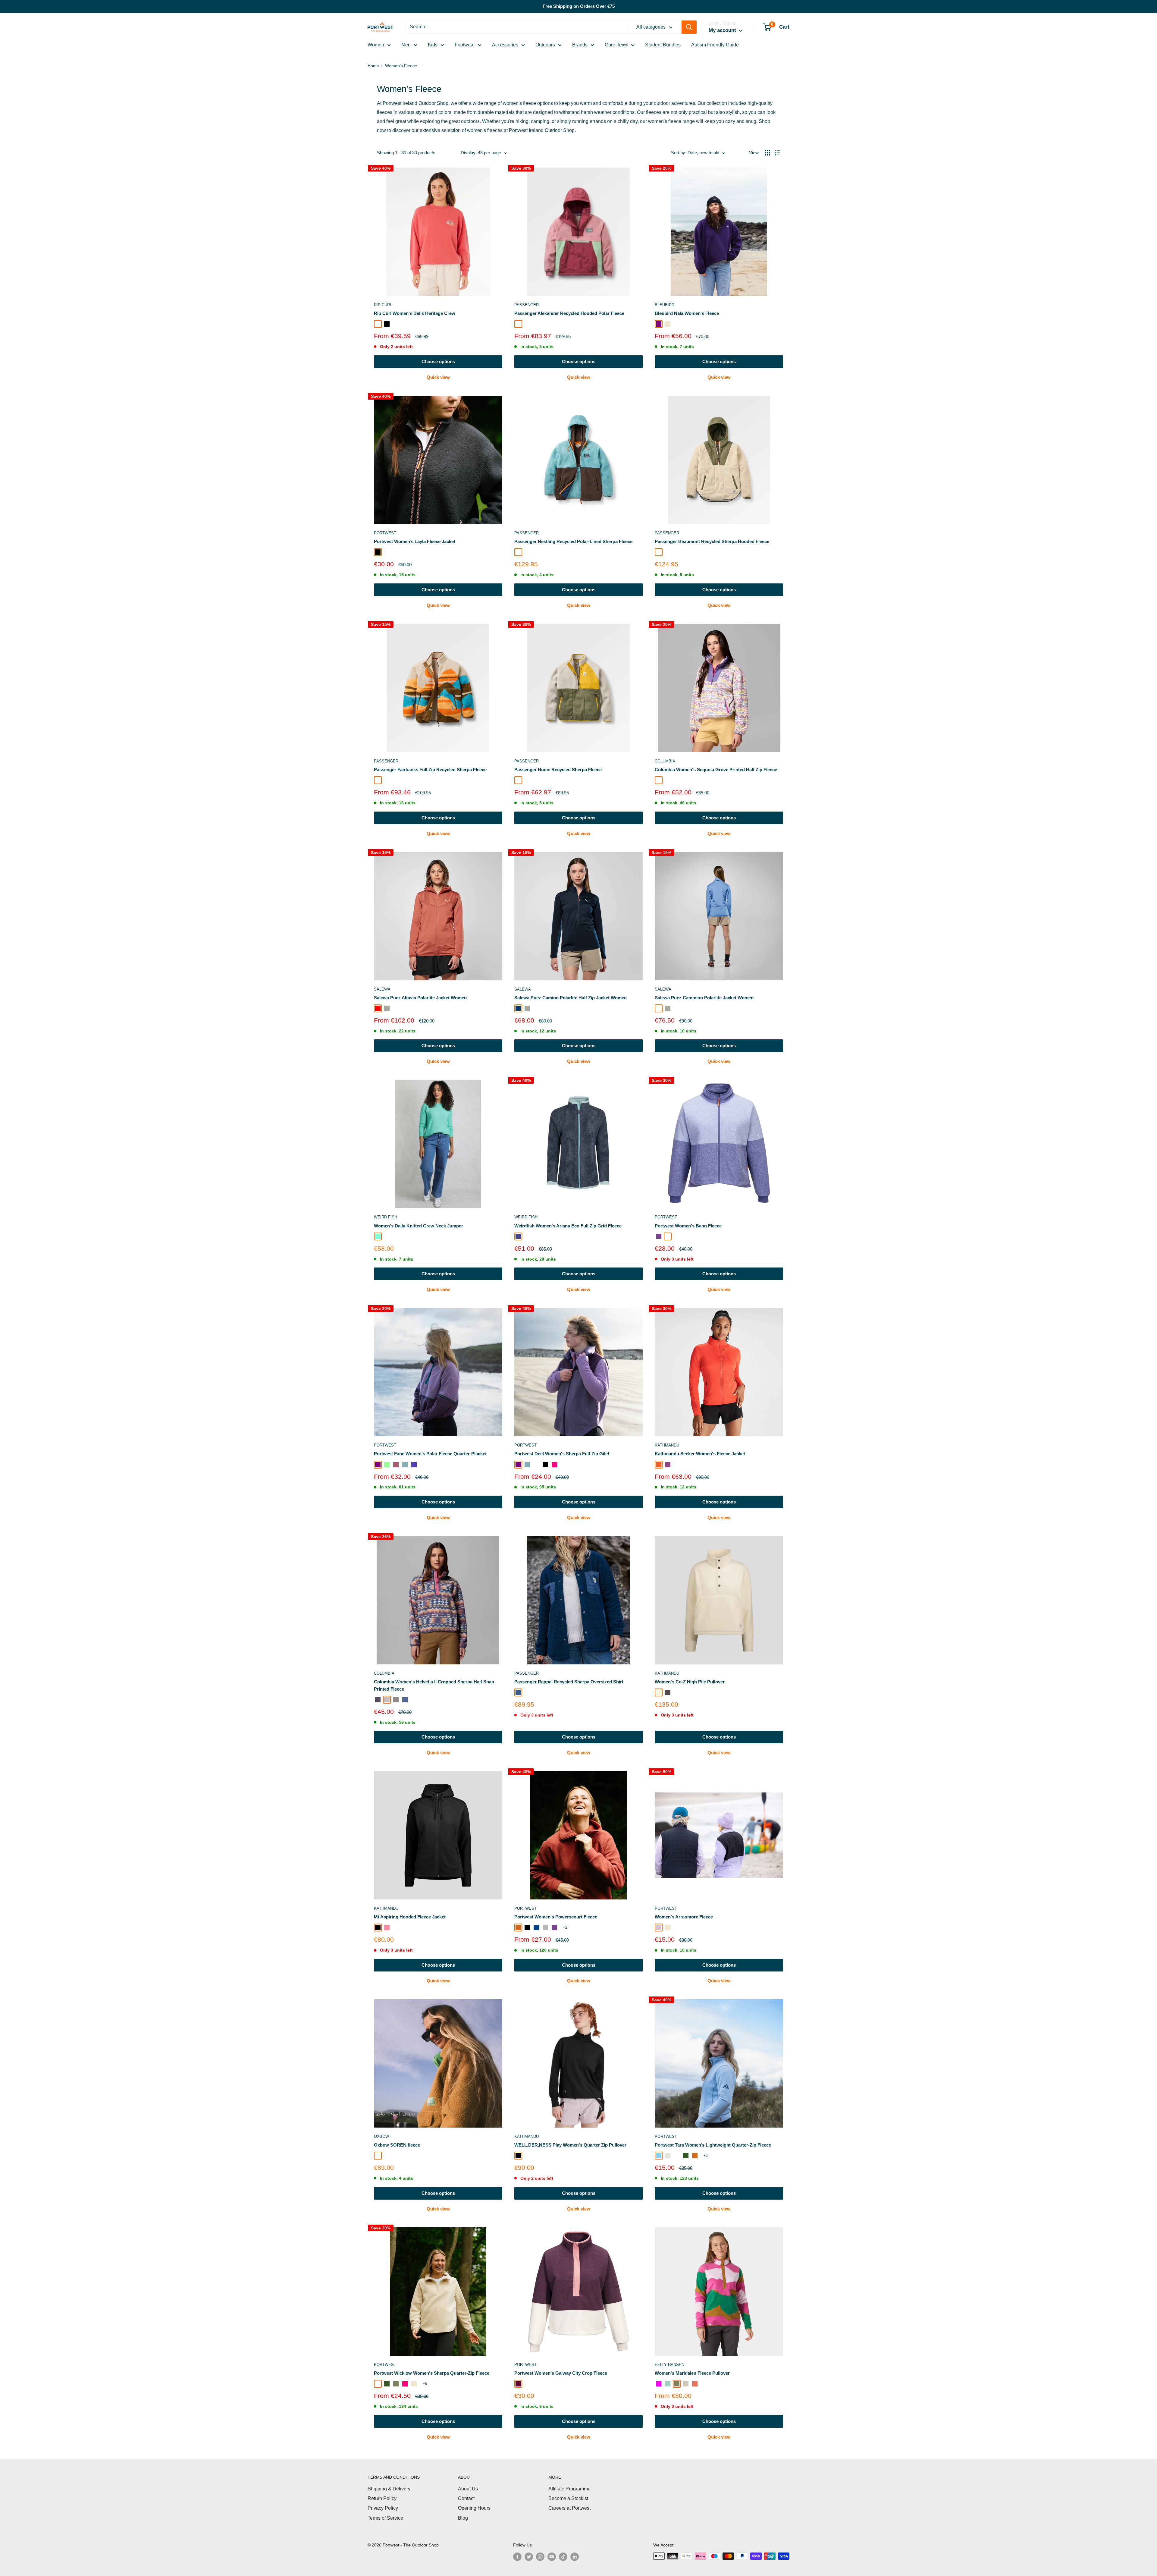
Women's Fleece (401, 66)
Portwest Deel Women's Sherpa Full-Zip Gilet (562, 1454)
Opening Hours (474, 2508)
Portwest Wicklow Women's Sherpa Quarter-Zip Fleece (432, 2373)
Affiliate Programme (569, 2489)
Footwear (465, 45)
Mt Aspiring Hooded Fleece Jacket (410, 1917)
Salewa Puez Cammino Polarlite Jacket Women (704, 998)
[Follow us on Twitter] (529, 2557)
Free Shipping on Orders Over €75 (579, 6)
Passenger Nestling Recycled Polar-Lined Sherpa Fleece (573, 541)
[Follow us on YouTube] (552, 2557)
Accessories (505, 45)
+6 (425, 2384)
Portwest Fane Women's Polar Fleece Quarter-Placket (430, 1454)
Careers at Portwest (569, 2508)
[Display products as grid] (767, 153)
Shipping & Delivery (389, 2489)
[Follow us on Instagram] (540, 2557)
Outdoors (545, 45)
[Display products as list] (777, 153)
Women (376, 45)
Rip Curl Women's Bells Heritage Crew (415, 313)
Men (406, 45)
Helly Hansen (669, 2365)
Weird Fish (386, 1217)
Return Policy (382, 2498)
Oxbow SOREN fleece (397, 2145)
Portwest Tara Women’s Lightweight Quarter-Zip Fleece (713, 2145)
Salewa (382, 989)
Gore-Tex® (616, 45)
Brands (580, 45)
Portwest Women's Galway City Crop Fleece (561, 2373)
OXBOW (381, 2136)
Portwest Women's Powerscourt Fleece (556, 1917)
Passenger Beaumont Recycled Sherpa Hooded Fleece (712, 541)
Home (373, 66)
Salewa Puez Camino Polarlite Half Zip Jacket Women (571, 998)
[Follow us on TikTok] (563, 2557)
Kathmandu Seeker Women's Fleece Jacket (700, 1454)
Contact (466, 2498)
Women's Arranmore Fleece (684, 1917)
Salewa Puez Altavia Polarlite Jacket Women (420, 998)
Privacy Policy (383, 2508)
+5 (706, 2156)
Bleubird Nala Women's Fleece (687, 313)
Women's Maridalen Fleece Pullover (692, 2373)
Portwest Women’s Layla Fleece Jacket (415, 541)
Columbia (665, 761)
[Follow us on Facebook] (517, 2557)
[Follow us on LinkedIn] (575, 2557)
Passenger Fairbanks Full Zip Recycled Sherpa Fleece (430, 770)
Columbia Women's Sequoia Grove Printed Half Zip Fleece (716, 770)
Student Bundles (663, 45)
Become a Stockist (568, 2498)
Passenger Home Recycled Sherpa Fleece (558, 770)
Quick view (438, 377)
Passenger (527, 305)
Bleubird (665, 305)
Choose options (438, 361)
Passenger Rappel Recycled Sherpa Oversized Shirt (569, 1682)
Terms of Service (385, 2518)
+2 (565, 1927)
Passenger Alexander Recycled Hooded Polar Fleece (569, 313)
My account (723, 30)
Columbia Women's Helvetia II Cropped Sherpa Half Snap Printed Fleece (434, 1685)
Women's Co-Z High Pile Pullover (690, 1682)
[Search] (689, 27)
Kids (433, 45)
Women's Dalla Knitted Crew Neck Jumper (419, 1226)
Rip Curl (383, 305)
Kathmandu (667, 1445)
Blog (463, 2518)
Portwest (385, 533)
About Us (468, 2489)
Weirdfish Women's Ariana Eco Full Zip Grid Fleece (568, 1226)
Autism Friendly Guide (715, 45)
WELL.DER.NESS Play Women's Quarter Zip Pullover (570, 2145)
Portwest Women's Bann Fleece (688, 1226)
